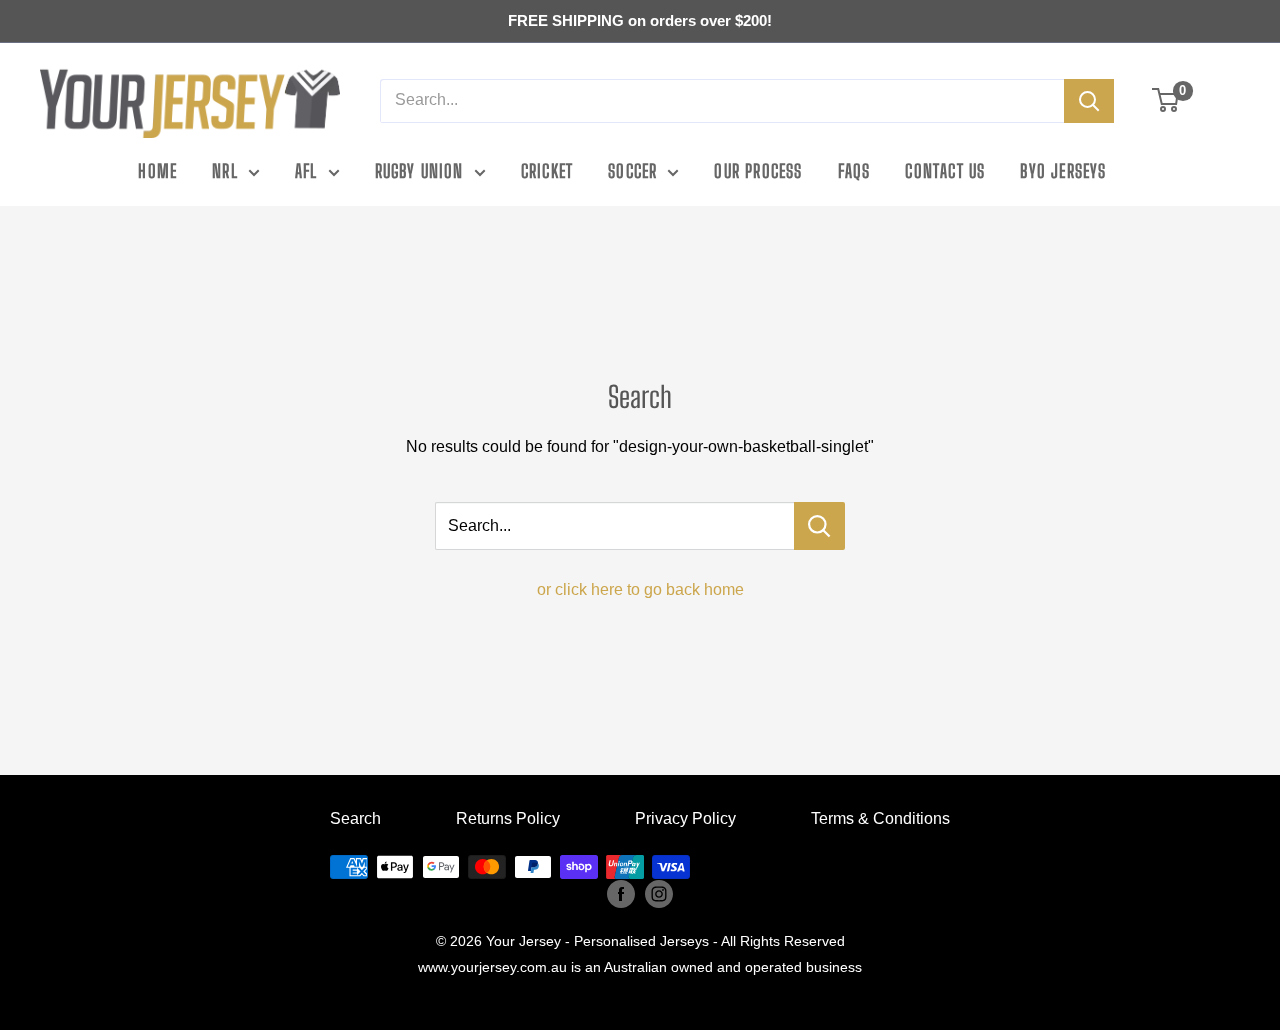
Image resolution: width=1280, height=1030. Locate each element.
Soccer (632, 171)
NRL (225, 171)
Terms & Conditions (880, 818)
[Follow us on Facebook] (621, 893)
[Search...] (819, 526)
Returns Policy (508, 818)
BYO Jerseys (1063, 171)
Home (157, 171)
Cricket (547, 171)
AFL (306, 171)
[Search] (1089, 101)
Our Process (758, 171)
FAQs (854, 171)
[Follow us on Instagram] (659, 893)
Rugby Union (419, 171)
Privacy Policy (685, 818)
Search (355, 818)
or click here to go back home (640, 589)
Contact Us (945, 171)
